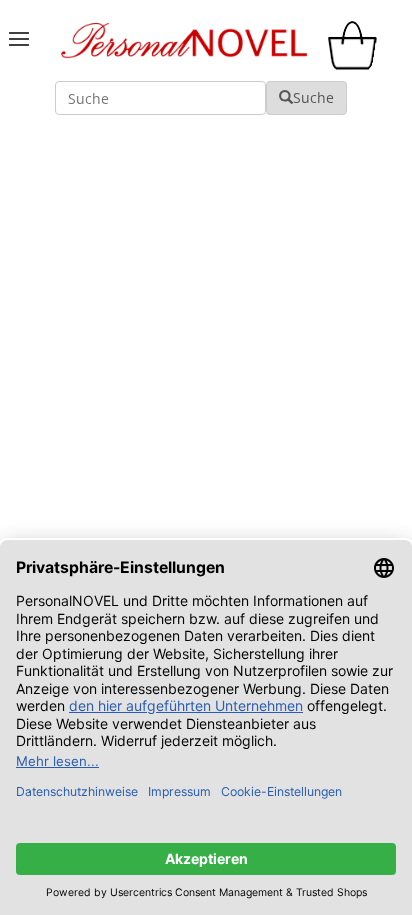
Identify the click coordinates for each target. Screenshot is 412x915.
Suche (313, 97)
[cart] (357, 64)
